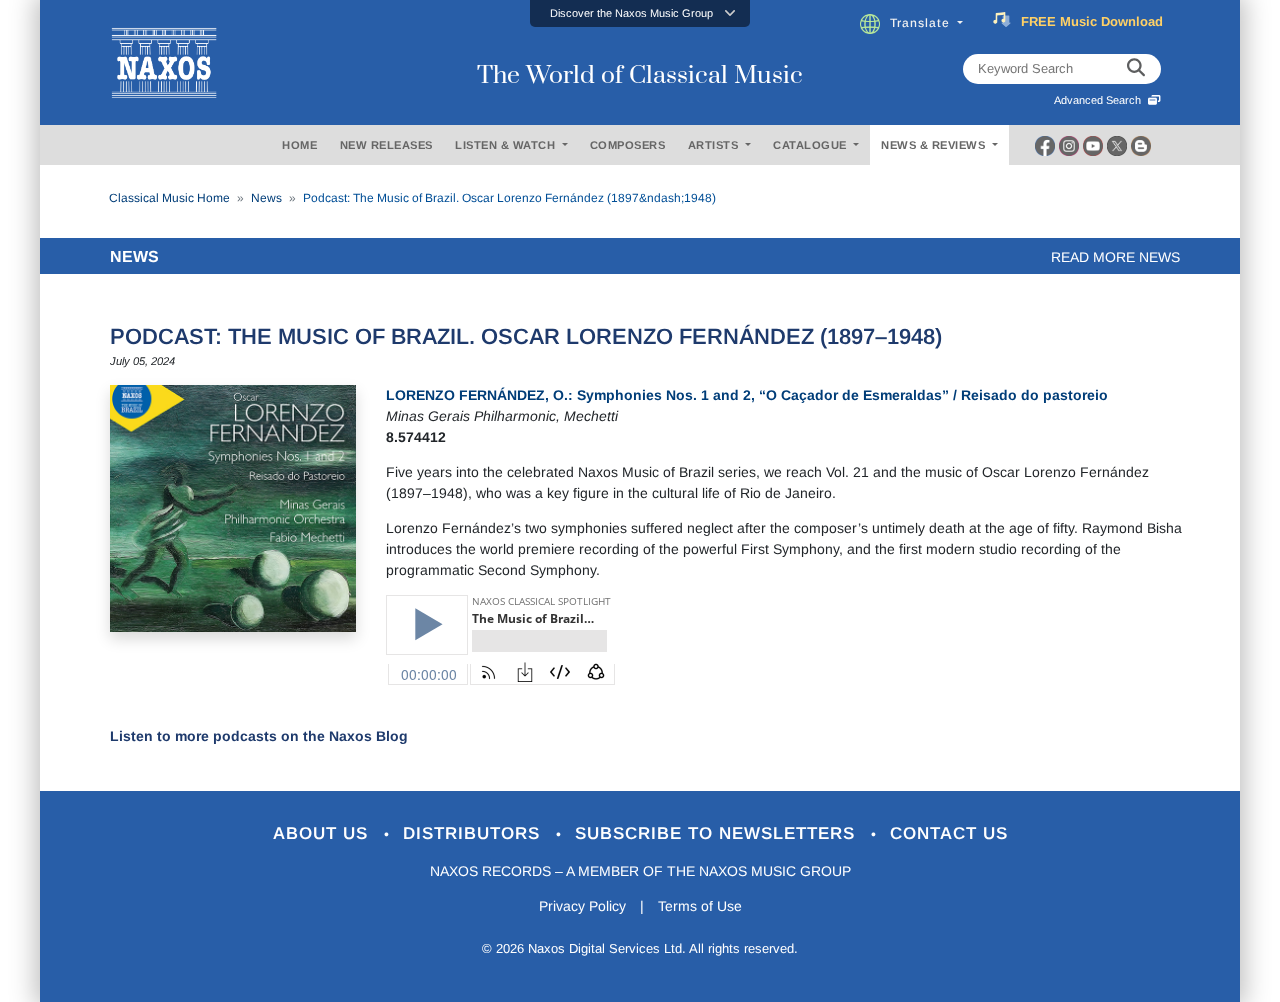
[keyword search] (1136, 69)
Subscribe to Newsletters (718, 833)
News (266, 198)
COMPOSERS (628, 145)
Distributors (474, 833)
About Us (323, 833)
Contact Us (949, 833)
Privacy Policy (582, 906)
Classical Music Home (169, 198)
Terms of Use (700, 906)
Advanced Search (1100, 100)
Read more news (1115, 257)
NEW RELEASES (386, 145)
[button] (640, 13)
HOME (299, 145)
